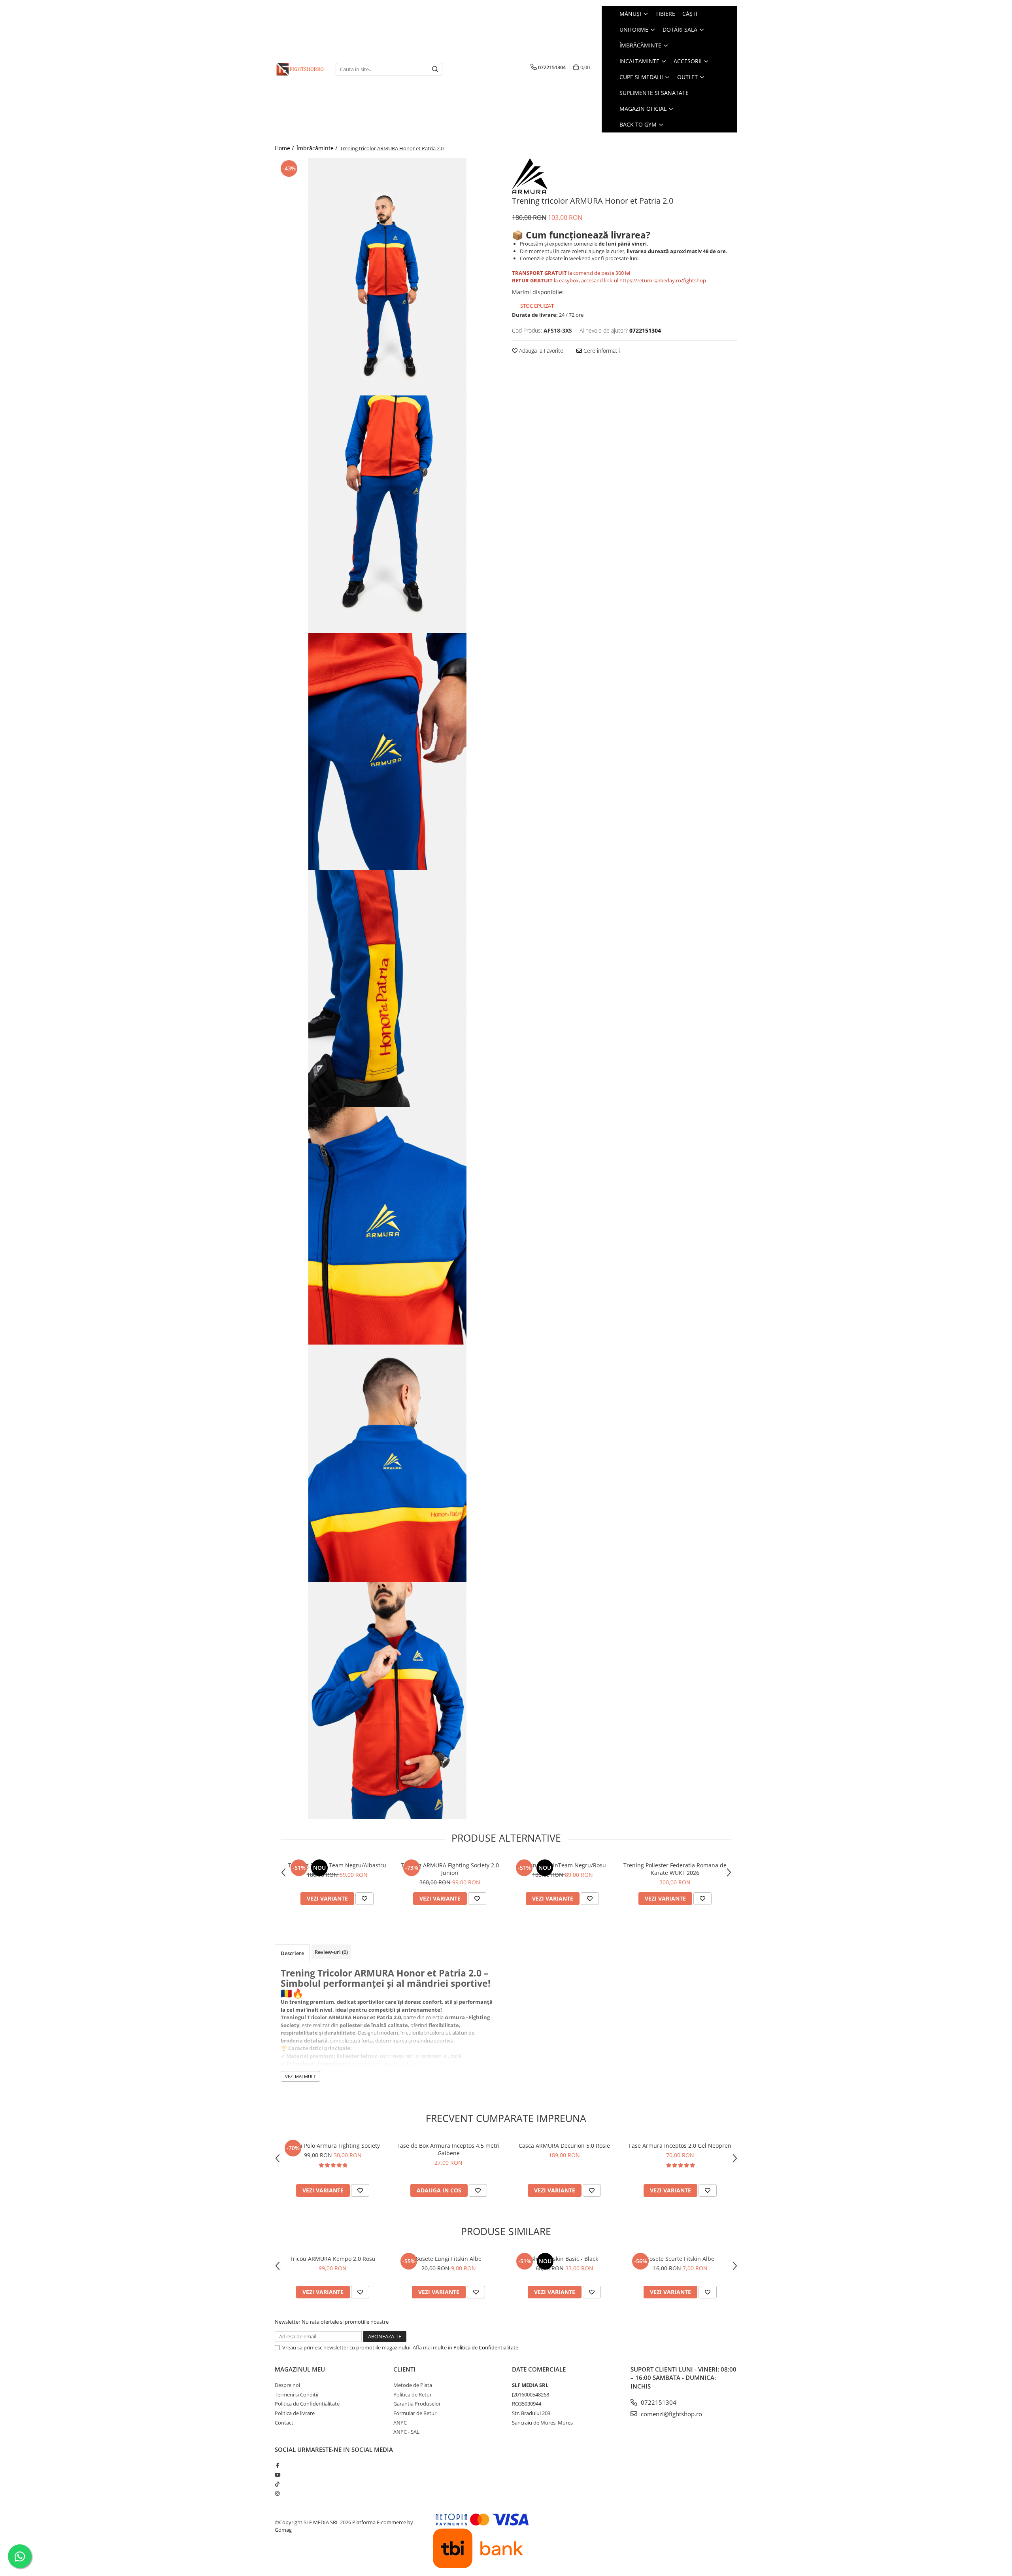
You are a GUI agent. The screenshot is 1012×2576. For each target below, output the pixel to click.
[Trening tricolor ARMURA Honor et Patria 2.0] (387, 277)
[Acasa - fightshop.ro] (299, 69)
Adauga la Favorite (540, 351)
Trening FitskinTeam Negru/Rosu (563, 1865)
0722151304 (658, 2402)
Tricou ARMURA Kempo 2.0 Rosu (333, 2259)
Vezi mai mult (300, 2076)
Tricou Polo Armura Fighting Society (333, 2146)
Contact (284, 2423)
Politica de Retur (413, 2394)
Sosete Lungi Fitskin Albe (449, 2259)
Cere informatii (601, 351)
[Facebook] (277, 2465)
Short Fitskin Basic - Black (565, 2259)
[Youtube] (277, 2475)
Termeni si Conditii (296, 2394)
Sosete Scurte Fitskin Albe (680, 2259)
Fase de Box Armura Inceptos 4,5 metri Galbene (448, 2149)
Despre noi (287, 2385)
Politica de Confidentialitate (486, 2347)
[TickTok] (277, 2484)
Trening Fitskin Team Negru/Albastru (337, 1865)
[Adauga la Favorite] (364, 1899)
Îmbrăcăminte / (318, 148)
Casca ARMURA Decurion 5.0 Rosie (564, 2146)
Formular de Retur (415, 2413)
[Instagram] (277, 2493)
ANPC (400, 2423)
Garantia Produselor (417, 2404)
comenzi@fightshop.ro (671, 2414)
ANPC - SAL (406, 2432)
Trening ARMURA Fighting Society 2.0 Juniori (450, 1869)
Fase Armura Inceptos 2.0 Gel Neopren (680, 2146)
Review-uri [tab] (331, 1952)
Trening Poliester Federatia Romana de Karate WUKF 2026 (675, 1869)
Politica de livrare (295, 2413)
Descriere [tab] (292, 1953)
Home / (285, 148)
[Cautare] (435, 69)
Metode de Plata (413, 2385)
